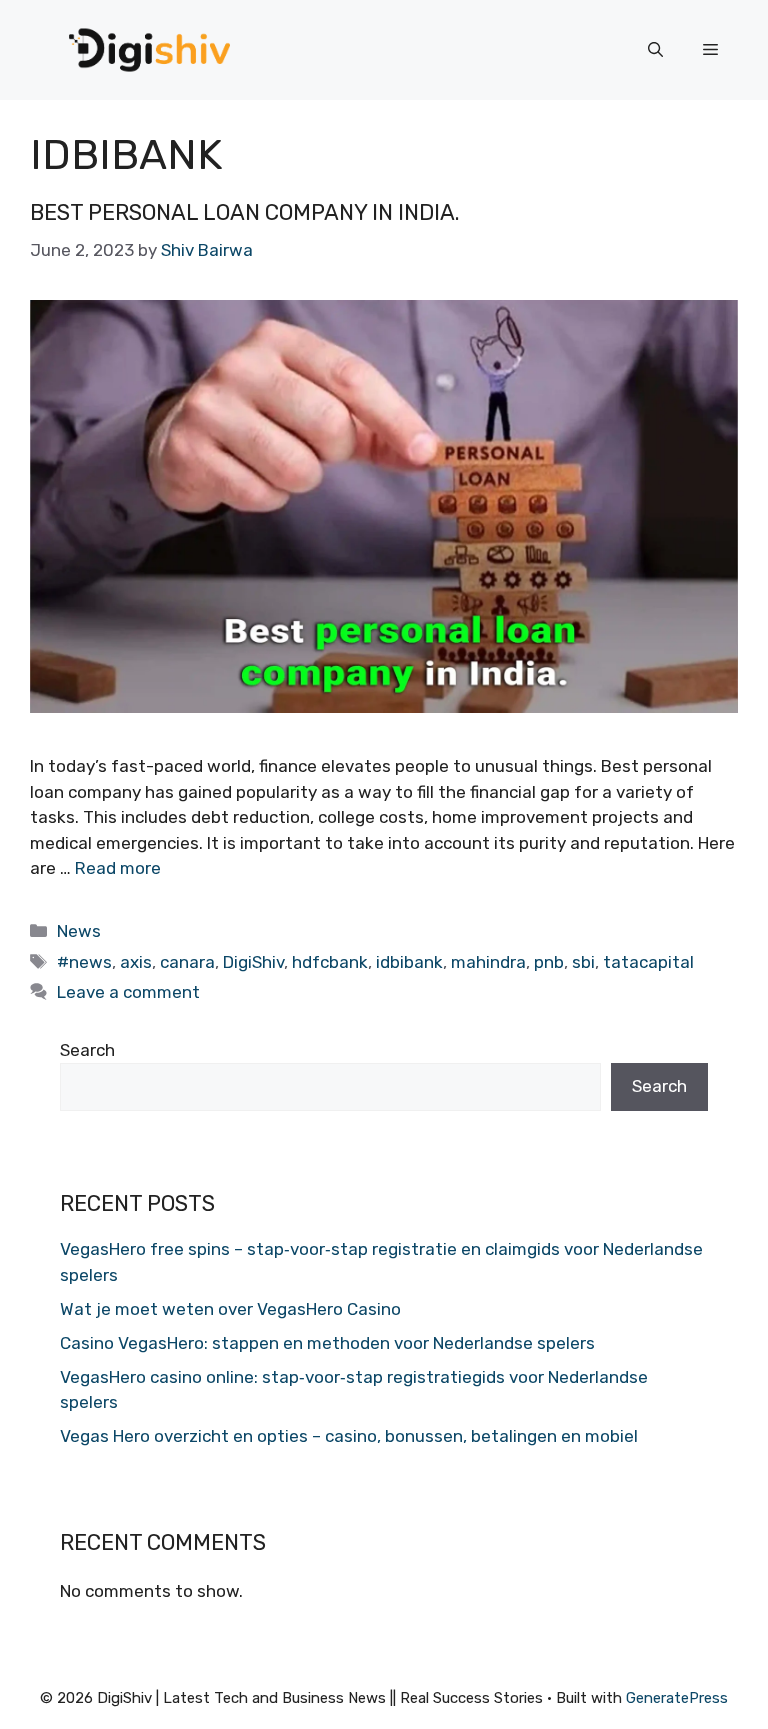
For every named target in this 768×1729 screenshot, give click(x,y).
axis (136, 962)
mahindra (488, 962)
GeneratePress (677, 1698)
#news (84, 962)
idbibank (409, 962)
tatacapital (648, 962)
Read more (118, 868)
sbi (583, 962)
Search (87, 1050)
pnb (549, 962)
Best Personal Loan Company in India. (245, 212)
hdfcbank (330, 962)
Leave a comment (128, 992)
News (79, 931)
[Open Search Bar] (655, 50)
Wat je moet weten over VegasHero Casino (230, 1309)
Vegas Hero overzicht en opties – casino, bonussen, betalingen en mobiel (349, 1436)
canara (187, 962)
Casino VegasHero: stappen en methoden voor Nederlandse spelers (327, 1343)
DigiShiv (253, 962)
